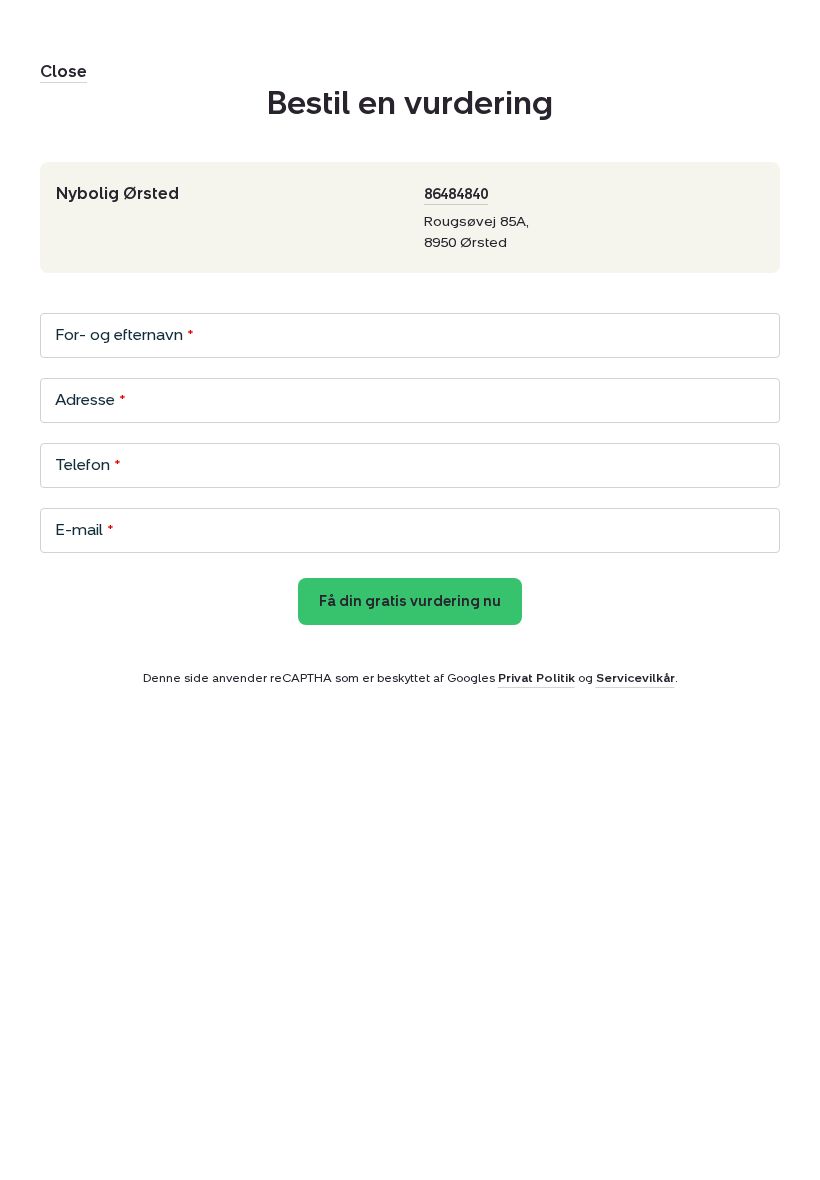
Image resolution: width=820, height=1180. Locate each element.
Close (63, 71)
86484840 (456, 194)
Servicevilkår (635, 678)
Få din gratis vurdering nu (410, 601)
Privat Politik (536, 678)
